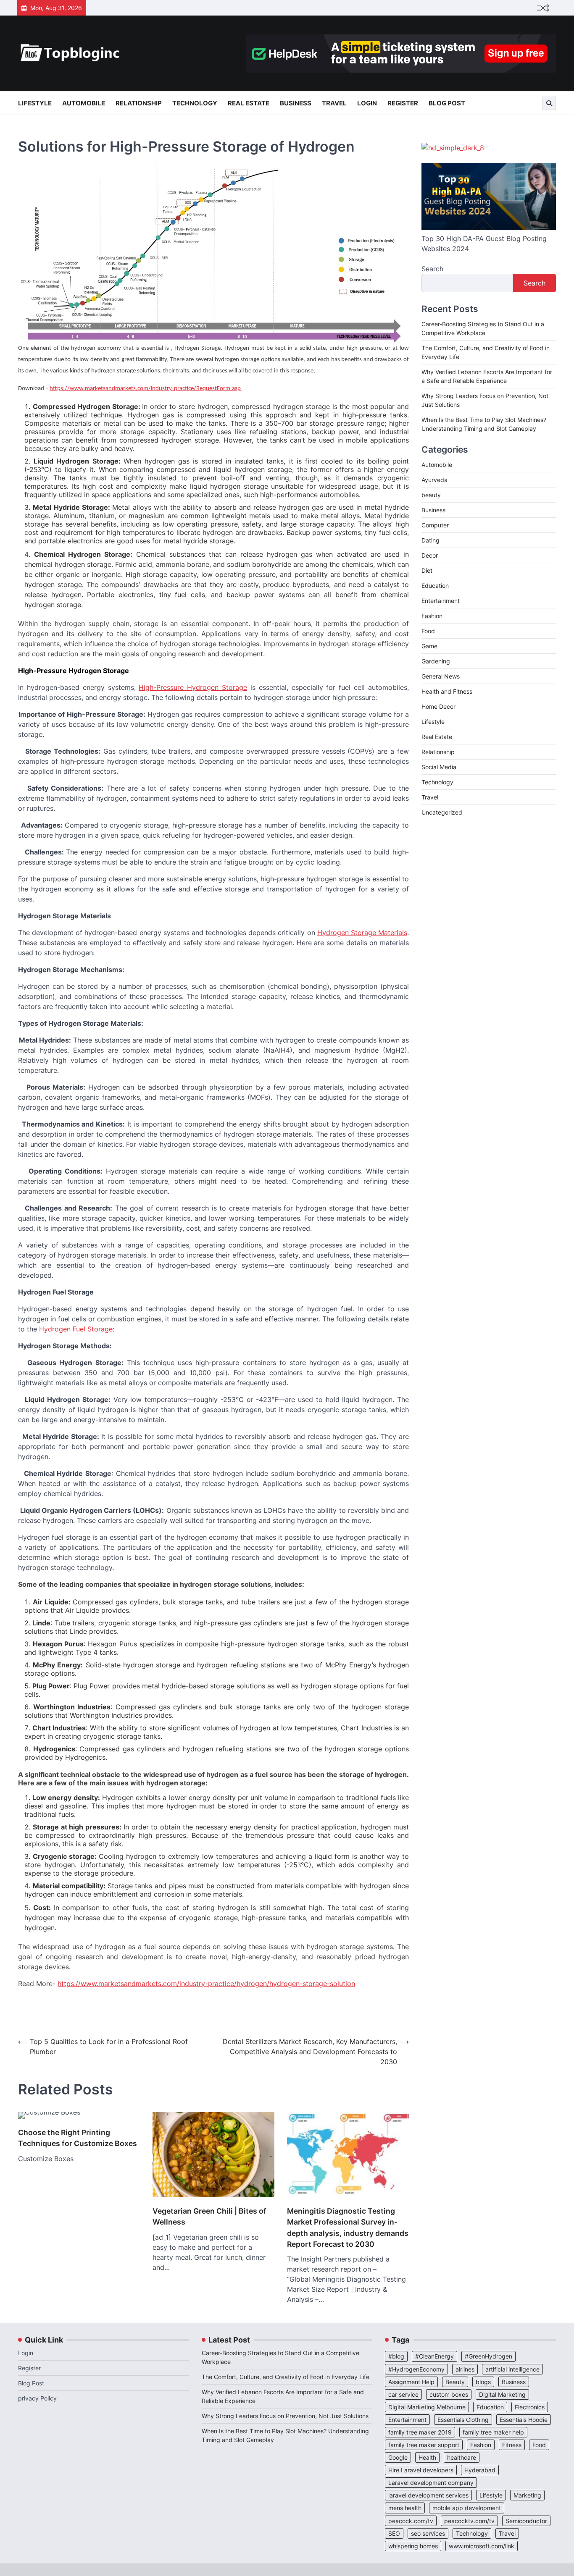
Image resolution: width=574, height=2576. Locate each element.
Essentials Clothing (463, 2420)
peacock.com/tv (411, 2521)
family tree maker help (493, 2432)
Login (367, 103)
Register (403, 103)
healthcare (462, 2457)
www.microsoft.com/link (482, 2546)
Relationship (139, 103)
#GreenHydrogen (488, 2356)
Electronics (530, 2407)
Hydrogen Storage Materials (362, 933)
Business (296, 103)
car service (403, 2394)
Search (432, 269)
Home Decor (438, 707)
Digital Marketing (502, 2394)
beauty (431, 495)
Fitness (512, 2445)
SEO (394, 2533)
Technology (195, 103)
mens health (405, 2508)
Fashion (432, 616)
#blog (396, 2356)
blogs (483, 2382)
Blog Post (447, 103)
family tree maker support (424, 2445)
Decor (430, 556)
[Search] (549, 103)
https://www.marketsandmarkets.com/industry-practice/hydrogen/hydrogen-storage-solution (206, 1984)
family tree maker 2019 (420, 2432)
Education (435, 586)
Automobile (84, 103)
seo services (428, 2533)
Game (429, 646)
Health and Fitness (447, 692)
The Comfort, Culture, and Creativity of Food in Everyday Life (286, 2377)
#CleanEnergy (434, 2356)
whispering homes (413, 2546)
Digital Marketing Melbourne (427, 2407)
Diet (427, 571)
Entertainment (441, 601)
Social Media (439, 767)
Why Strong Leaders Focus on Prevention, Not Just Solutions (285, 2416)
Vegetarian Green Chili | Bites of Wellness (209, 2216)
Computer (435, 525)
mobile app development (467, 2508)
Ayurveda (434, 480)
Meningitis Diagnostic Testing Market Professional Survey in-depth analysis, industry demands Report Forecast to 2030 (348, 2227)
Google (398, 2457)
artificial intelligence (512, 2369)
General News (441, 677)
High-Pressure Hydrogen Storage (193, 687)
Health (427, 2457)
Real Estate (249, 103)
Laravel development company (431, 2483)
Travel (334, 103)
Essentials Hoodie (524, 2420)
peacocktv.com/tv (469, 2521)
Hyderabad (480, 2470)
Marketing (527, 2495)
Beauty (455, 2382)
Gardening (436, 662)
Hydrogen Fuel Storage (76, 1329)
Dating (430, 541)
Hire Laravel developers (421, 2470)
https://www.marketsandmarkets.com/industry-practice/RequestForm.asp (145, 389)
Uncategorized (442, 813)
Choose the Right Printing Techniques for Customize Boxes (78, 2138)
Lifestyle (35, 103)
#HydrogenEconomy (416, 2369)
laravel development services (428, 2495)
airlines (465, 2369)
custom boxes (449, 2394)
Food (428, 631)
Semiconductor (526, 2521)
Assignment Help (411, 2382)
